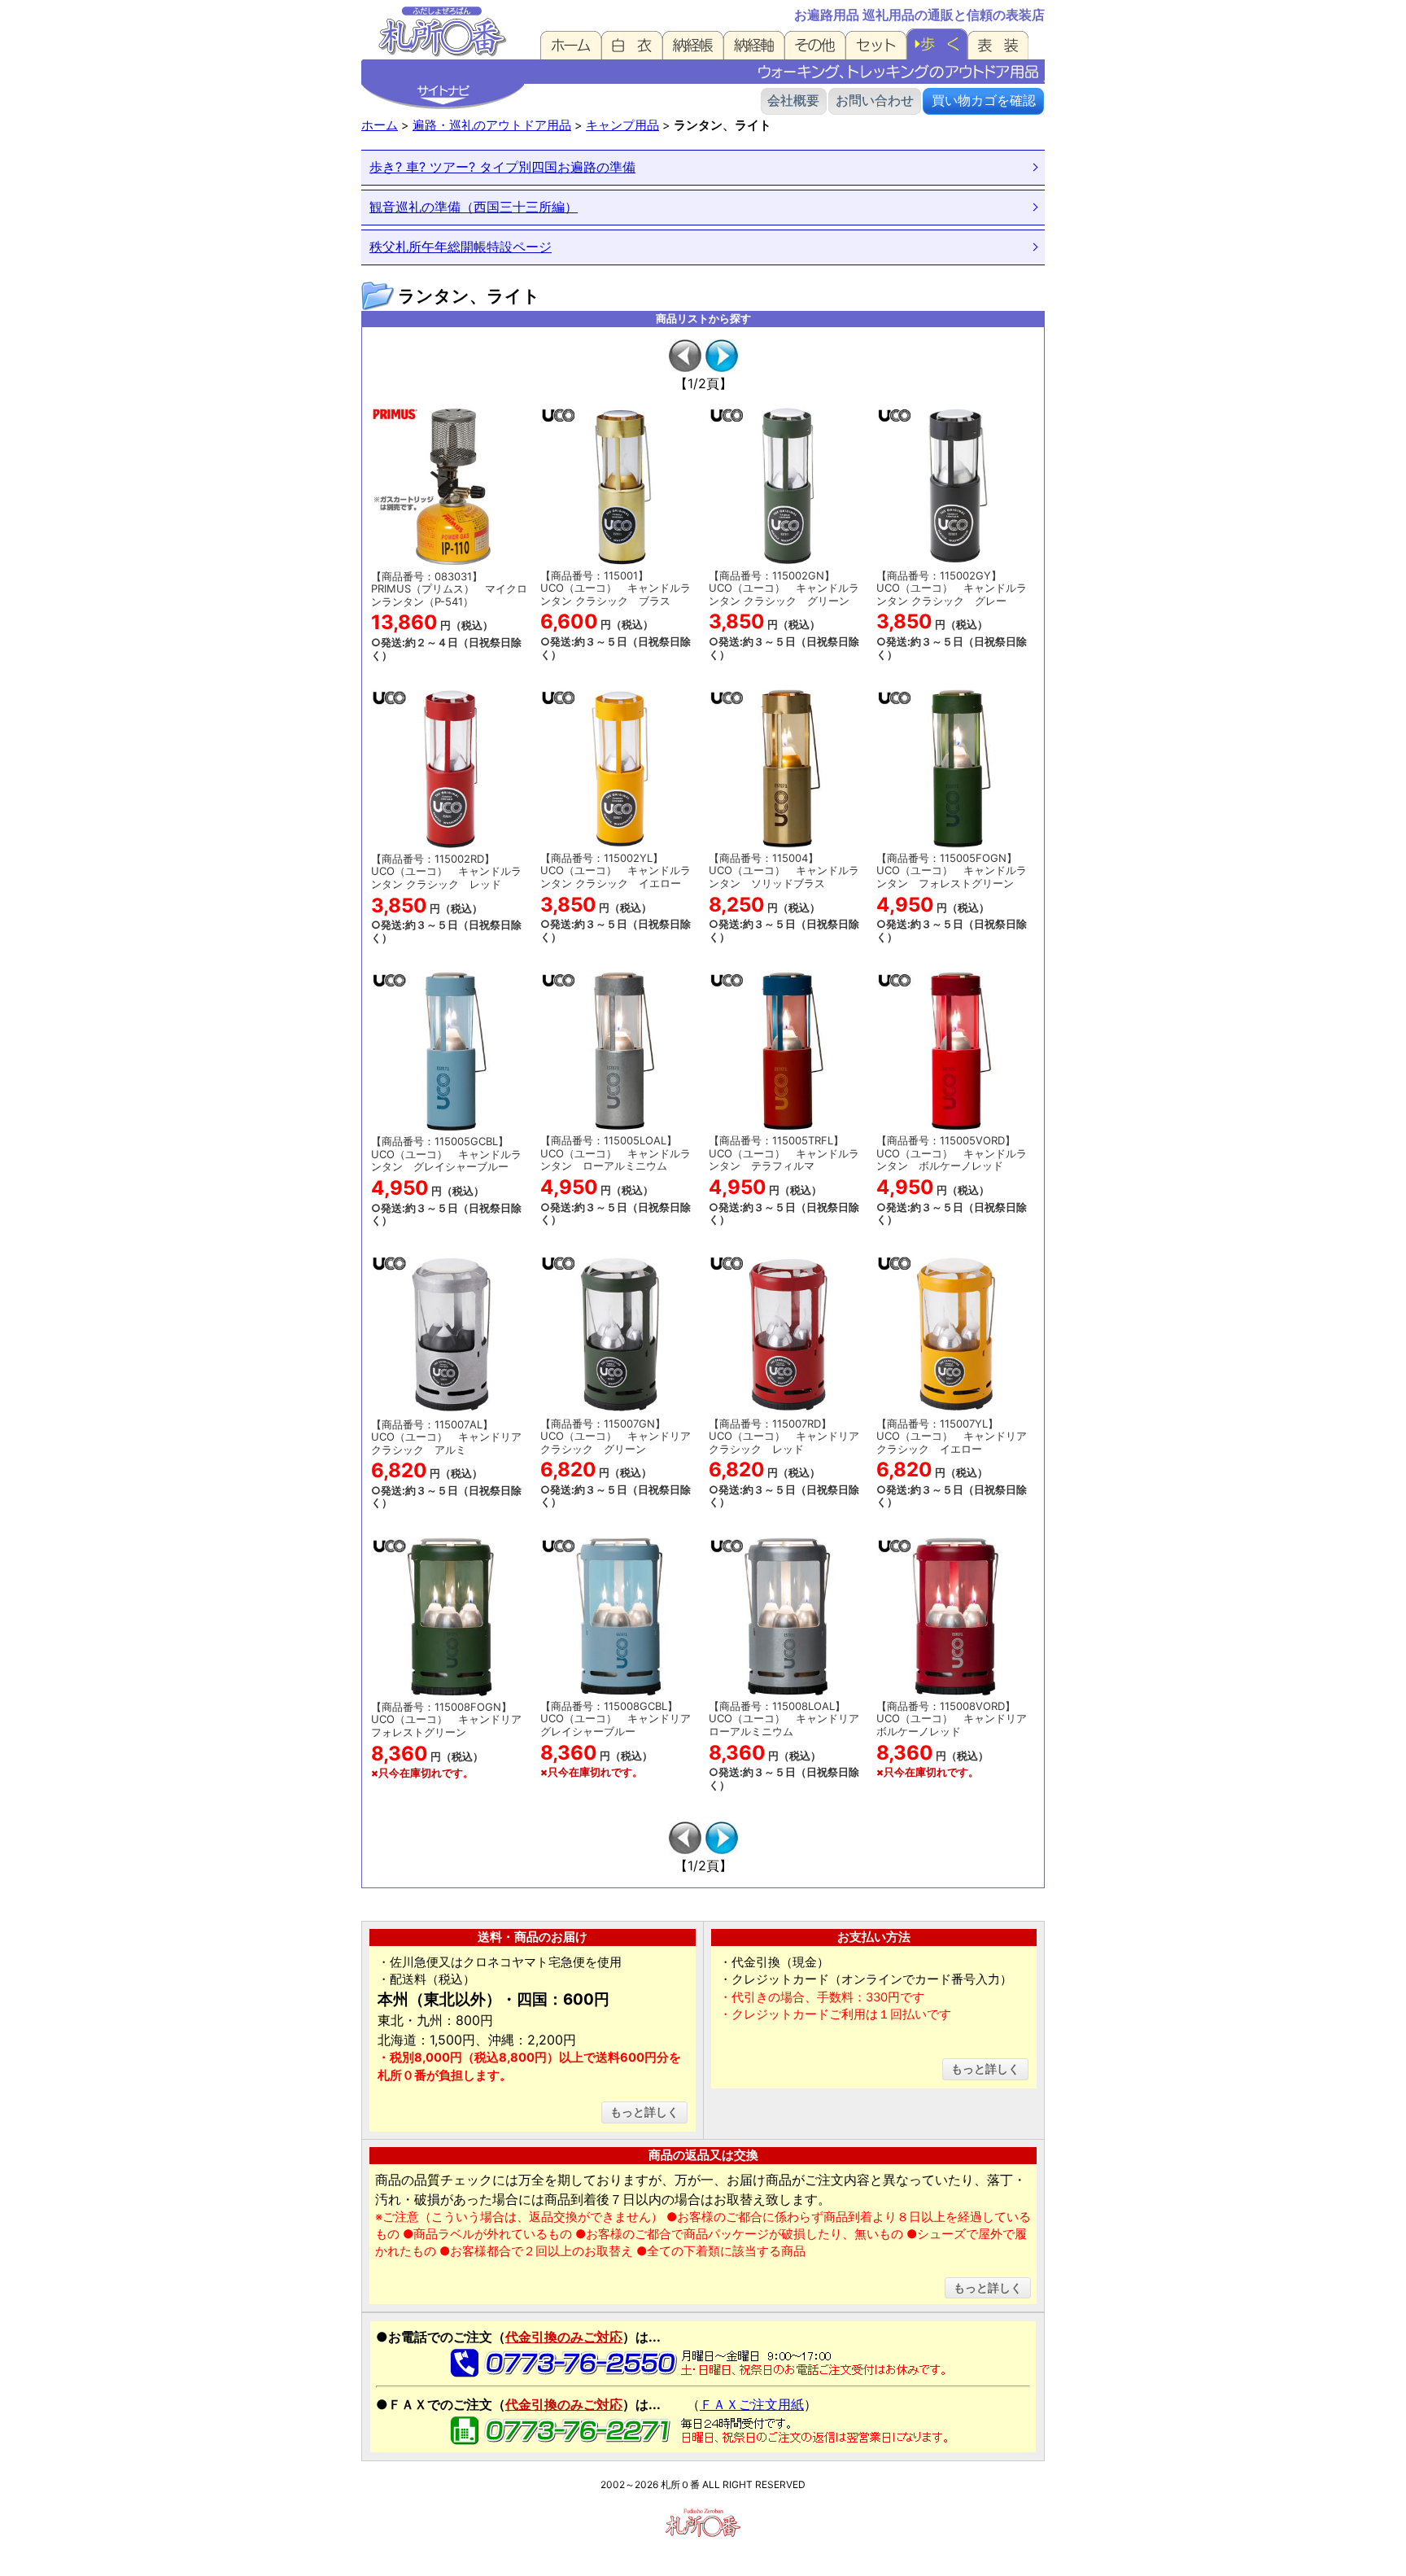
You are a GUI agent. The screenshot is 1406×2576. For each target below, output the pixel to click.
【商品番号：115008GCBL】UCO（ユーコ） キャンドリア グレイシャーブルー (621, 1739)
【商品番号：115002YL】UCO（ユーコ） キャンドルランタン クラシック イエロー (616, 897)
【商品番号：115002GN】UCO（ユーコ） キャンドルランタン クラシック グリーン (784, 615)
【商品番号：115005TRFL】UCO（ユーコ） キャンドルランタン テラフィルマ (784, 1180)
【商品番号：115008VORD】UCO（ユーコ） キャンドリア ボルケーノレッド (957, 1739)
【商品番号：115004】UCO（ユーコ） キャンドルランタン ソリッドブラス (784, 897)
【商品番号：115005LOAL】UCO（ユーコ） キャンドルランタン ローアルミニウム (616, 1180)
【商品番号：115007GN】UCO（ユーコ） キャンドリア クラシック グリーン (616, 1463)
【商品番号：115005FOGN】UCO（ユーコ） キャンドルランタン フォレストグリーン (952, 897)
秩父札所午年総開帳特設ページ (461, 247)
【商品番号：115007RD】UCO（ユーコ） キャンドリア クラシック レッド (784, 1463)
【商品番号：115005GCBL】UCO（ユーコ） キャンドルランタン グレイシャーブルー (446, 1181)
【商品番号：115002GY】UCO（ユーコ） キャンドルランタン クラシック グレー (952, 615)
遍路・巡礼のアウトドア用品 (492, 125)
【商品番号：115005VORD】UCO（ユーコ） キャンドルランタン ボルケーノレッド (952, 1180)
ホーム (380, 125)
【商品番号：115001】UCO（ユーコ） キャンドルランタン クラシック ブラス (616, 615)
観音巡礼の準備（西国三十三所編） (474, 207)
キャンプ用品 (622, 125)
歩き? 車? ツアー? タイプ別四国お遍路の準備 (502, 167)
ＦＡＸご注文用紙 (752, 2404)
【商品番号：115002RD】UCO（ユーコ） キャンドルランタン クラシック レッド (446, 898)
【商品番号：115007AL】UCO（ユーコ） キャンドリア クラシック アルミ (446, 1464)
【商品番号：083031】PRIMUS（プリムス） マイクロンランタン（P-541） (449, 616)
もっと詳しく (644, 2112)
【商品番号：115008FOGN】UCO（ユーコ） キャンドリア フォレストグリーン (452, 1740)
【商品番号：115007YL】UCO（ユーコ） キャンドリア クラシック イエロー (952, 1463)
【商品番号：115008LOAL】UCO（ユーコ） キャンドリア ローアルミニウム (789, 1745)
